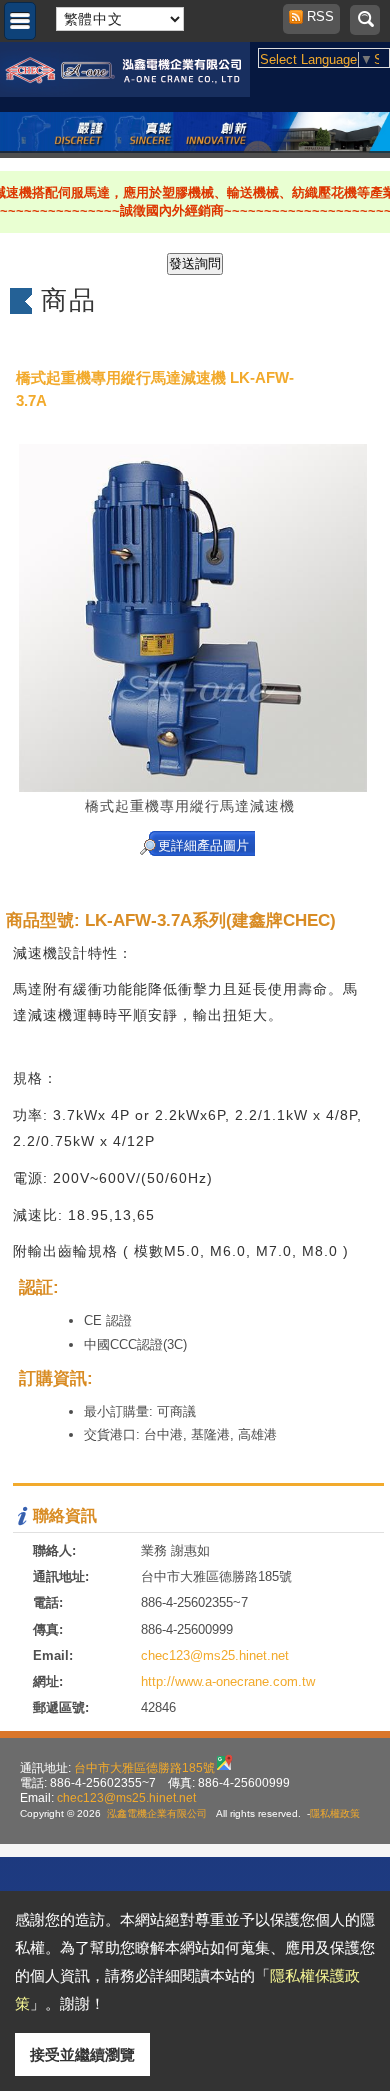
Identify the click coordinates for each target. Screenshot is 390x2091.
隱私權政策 (335, 1813)
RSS (315, 16)
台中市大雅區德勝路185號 (144, 1767)
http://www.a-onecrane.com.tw (228, 1681)
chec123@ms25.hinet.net (215, 1655)
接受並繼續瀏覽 (82, 2054)
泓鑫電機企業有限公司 (157, 1813)
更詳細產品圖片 (203, 846)
